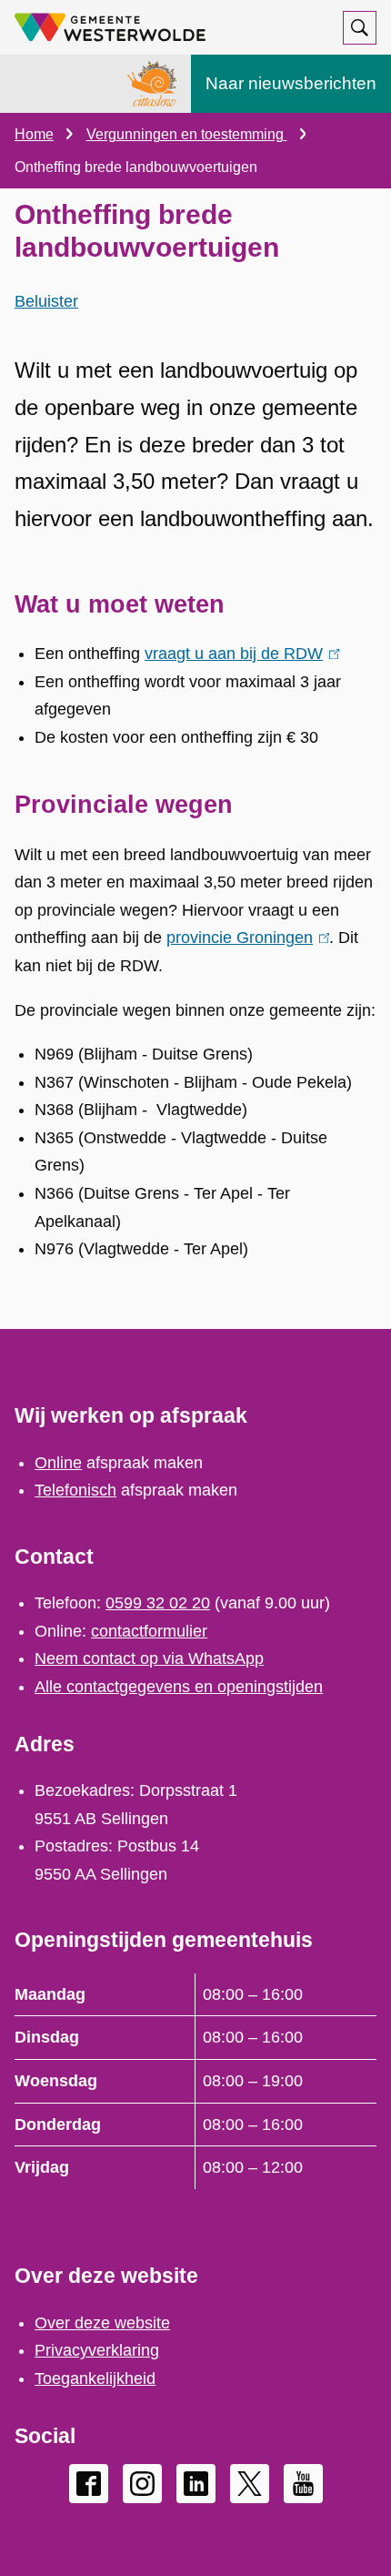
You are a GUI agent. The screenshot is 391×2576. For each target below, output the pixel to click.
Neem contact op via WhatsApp (149, 1658)
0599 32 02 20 (158, 1603)
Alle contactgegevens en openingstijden (179, 1687)
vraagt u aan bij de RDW (238, 654)
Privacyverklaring (97, 2350)
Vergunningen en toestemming (187, 134)
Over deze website (102, 2323)
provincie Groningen (244, 938)
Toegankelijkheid (95, 2378)
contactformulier (149, 1631)
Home (34, 134)
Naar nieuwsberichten (291, 83)
